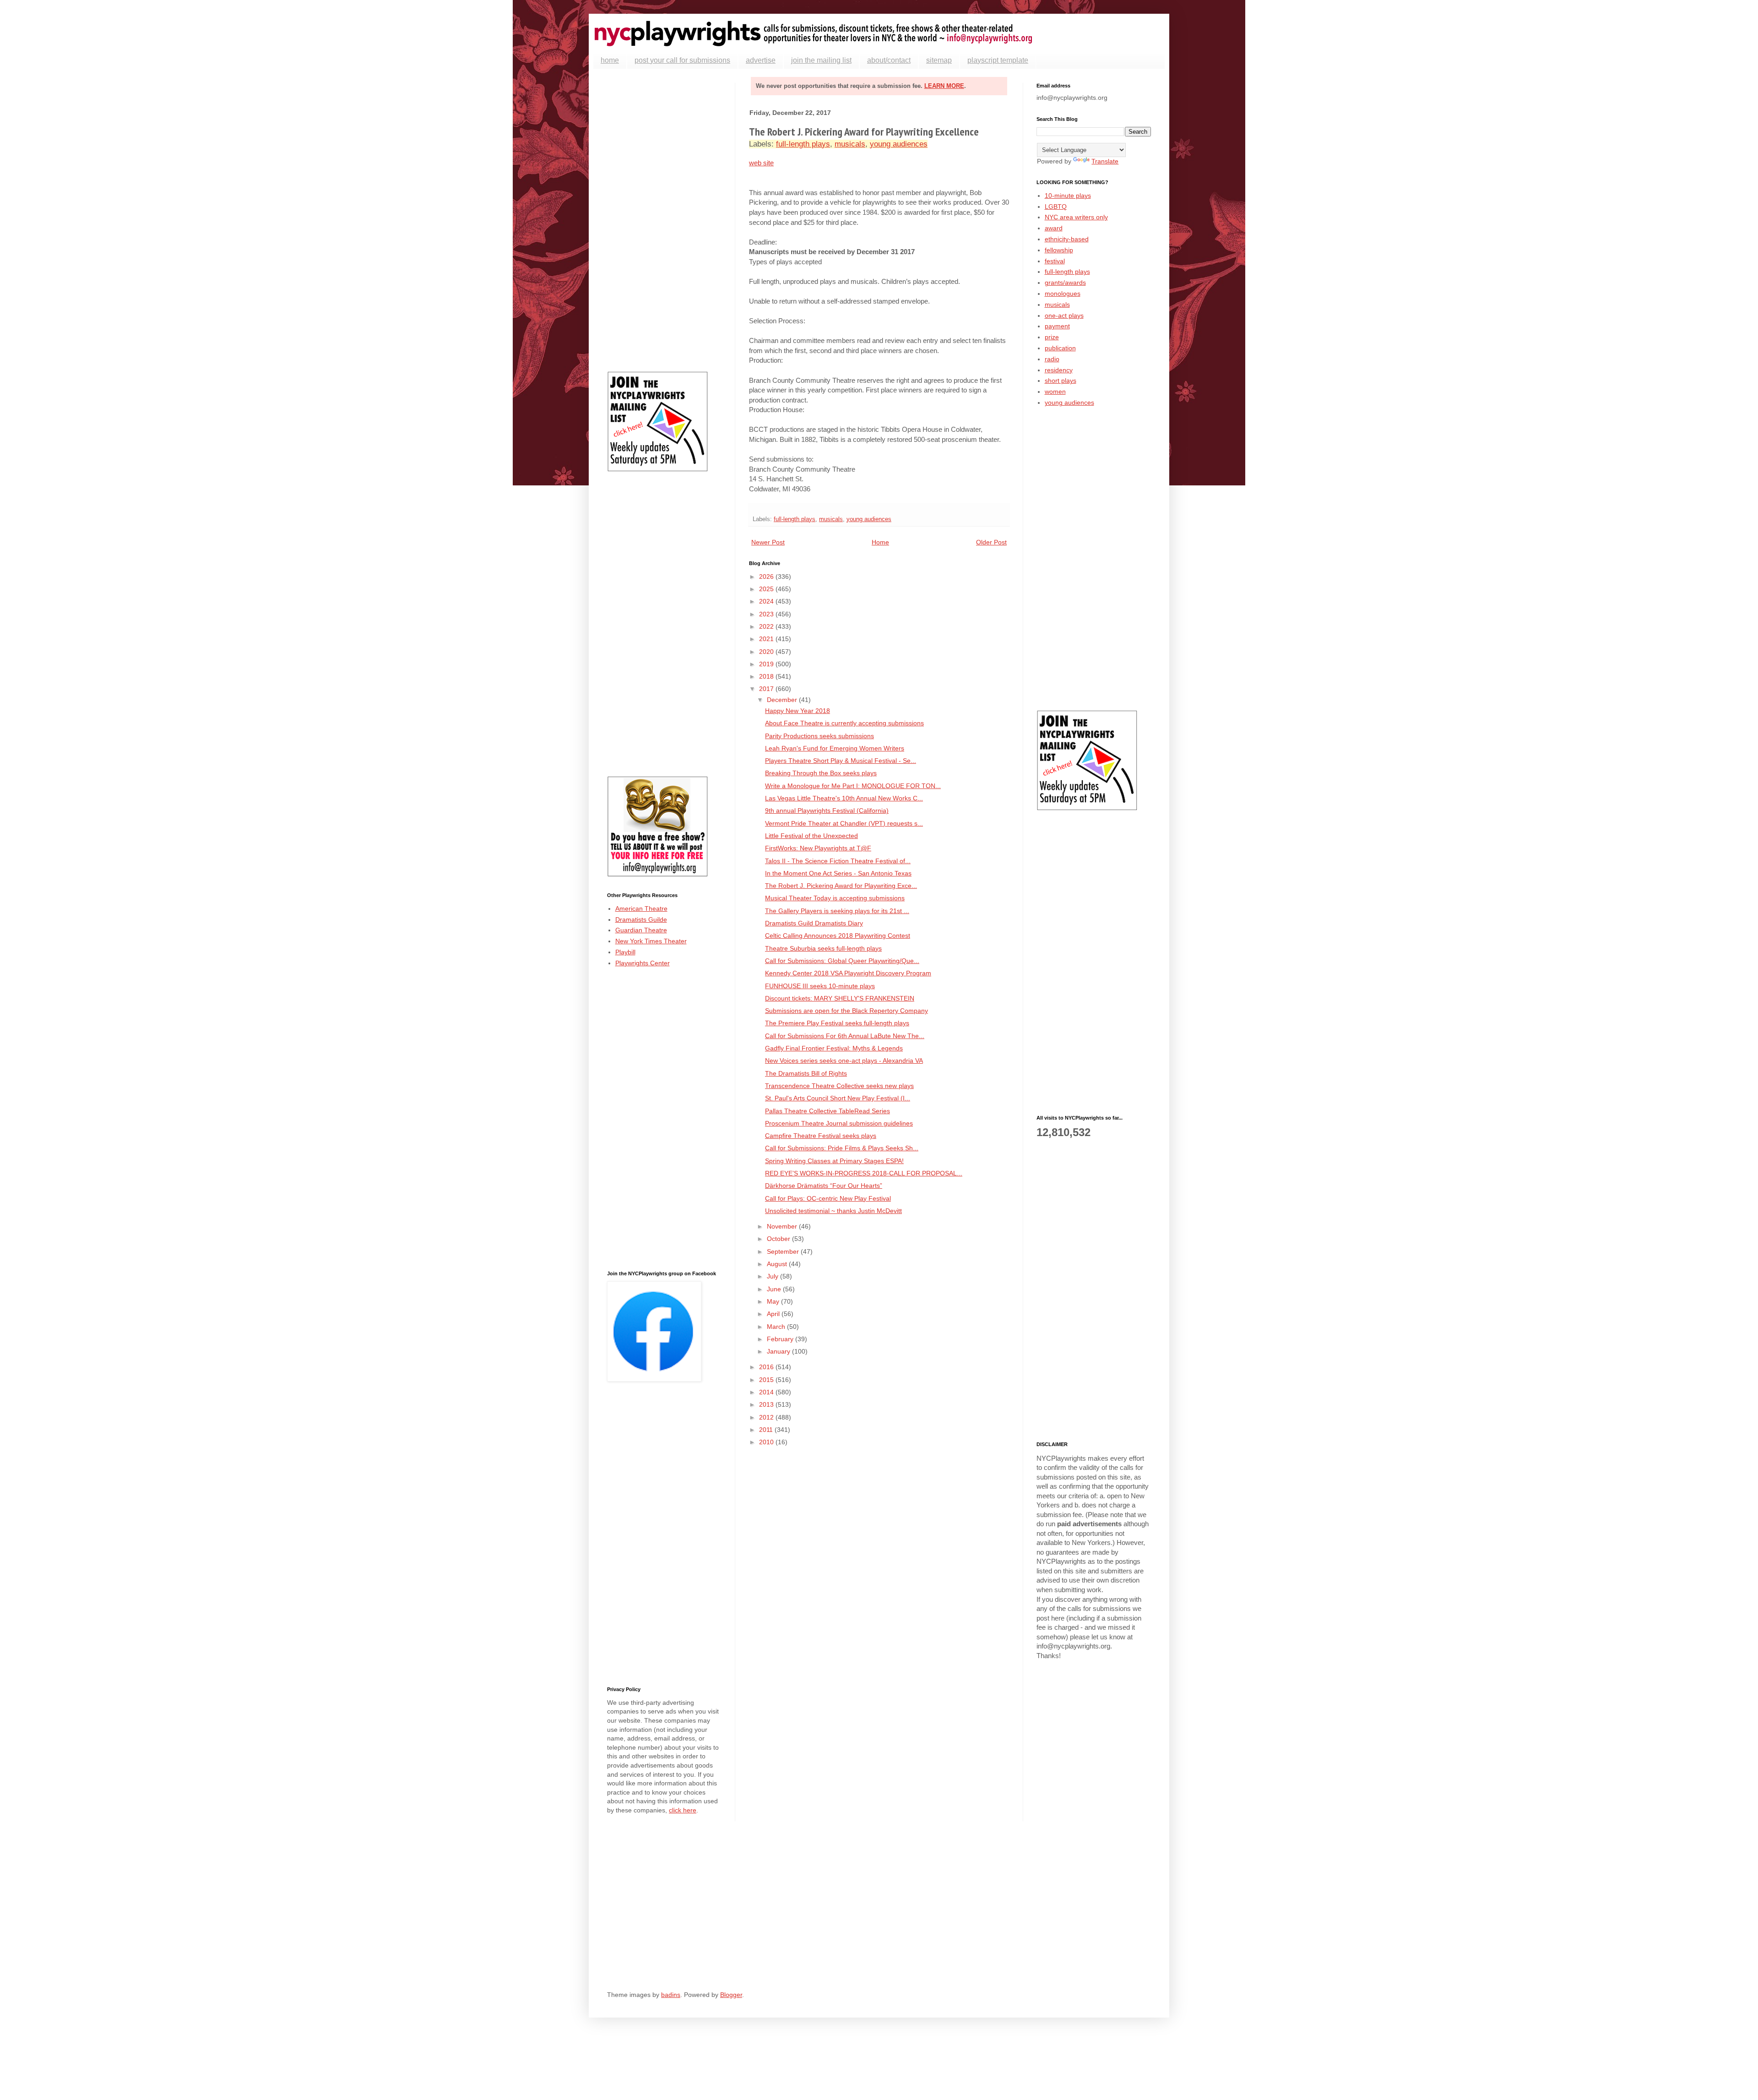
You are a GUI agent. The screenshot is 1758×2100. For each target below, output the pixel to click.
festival (1055, 261)
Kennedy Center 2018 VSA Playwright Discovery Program (848, 973)
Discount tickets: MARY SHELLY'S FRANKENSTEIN (840, 998)
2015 (767, 1380)
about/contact (889, 60)
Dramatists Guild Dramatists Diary (814, 923)
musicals (850, 144)
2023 (767, 614)
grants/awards (1065, 283)
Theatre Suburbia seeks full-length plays (823, 948)
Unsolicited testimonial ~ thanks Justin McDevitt (833, 1211)
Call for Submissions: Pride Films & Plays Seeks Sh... (842, 1148)
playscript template (998, 60)
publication (1060, 348)
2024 (767, 601)
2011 (767, 1430)
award (1054, 228)
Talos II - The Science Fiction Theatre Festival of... (838, 861)
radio (1052, 359)
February (781, 1339)
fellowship (1059, 250)
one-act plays (1064, 316)
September (784, 1251)
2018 (767, 676)
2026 (767, 577)
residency (1059, 370)
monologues (1063, 294)
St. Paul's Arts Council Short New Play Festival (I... (838, 1098)
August (778, 1264)
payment (1057, 326)
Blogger (731, 1995)
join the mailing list (821, 60)
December (783, 700)
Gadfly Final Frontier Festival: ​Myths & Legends (834, 1048)
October (779, 1239)
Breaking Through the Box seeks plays (821, 773)
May (774, 1301)
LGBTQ (1056, 207)
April (774, 1314)
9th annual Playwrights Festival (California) (827, 811)
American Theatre (641, 909)
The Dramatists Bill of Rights (806, 1073)
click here (683, 1810)
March (777, 1327)
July (773, 1276)
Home (880, 542)
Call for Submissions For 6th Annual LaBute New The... (845, 1036)
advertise (761, 60)
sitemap (939, 60)
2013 (767, 1404)
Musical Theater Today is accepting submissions (835, 898)
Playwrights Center (643, 963)
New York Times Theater (651, 941)
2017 (767, 689)
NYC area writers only (1076, 217)
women (1055, 392)
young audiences (899, 144)
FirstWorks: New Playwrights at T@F (818, 848)
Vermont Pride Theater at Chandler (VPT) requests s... (844, 823)
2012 (767, 1417)
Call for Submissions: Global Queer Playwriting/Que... (842, 961)
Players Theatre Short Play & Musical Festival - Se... (841, 761)
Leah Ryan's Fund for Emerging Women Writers (835, 748)
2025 (767, 589)
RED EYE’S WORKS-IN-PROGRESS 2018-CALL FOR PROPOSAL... (864, 1173)
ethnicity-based (1067, 239)
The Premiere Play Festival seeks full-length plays (837, 1023)
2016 (767, 1367)
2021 (767, 639)
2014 (767, 1392)
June (775, 1289)
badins (671, 1995)
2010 (767, 1442)
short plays (1061, 381)
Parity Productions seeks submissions (819, 736)
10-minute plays (1068, 196)
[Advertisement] (664, 220)
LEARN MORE (944, 86)
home (610, 60)
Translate (1105, 161)
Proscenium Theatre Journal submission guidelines (839, 1123)
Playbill (625, 952)
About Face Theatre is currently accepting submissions (844, 723)
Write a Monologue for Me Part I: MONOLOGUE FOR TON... (853, 786)
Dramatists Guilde (641, 919)
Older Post (991, 542)
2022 (767, 626)
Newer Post (768, 542)
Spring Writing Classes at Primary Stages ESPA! (834, 1161)
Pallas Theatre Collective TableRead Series (827, 1111)
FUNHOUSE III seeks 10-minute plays (820, 986)
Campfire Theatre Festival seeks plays (821, 1136)
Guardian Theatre (641, 930)
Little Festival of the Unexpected (811, 836)
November (783, 1226)
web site (761, 163)
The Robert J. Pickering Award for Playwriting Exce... (841, 886)
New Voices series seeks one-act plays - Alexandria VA (844, 1061)
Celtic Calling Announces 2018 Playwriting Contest (838, 936)
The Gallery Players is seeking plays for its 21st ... (837, 911)
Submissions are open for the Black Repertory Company (846, 1011)
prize (1052, 337)
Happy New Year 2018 (798, 711)
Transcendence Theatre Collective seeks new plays (839, 1086)
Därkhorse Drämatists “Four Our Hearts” (824, 1186)
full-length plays (803, 144)
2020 (767, 652)
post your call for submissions (682, 60)
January (779, 1351)
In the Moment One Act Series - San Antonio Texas (838, 873)
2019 (767, 664)
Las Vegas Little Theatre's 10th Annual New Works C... (844, 798)
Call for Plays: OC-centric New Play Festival (828, 1198)
